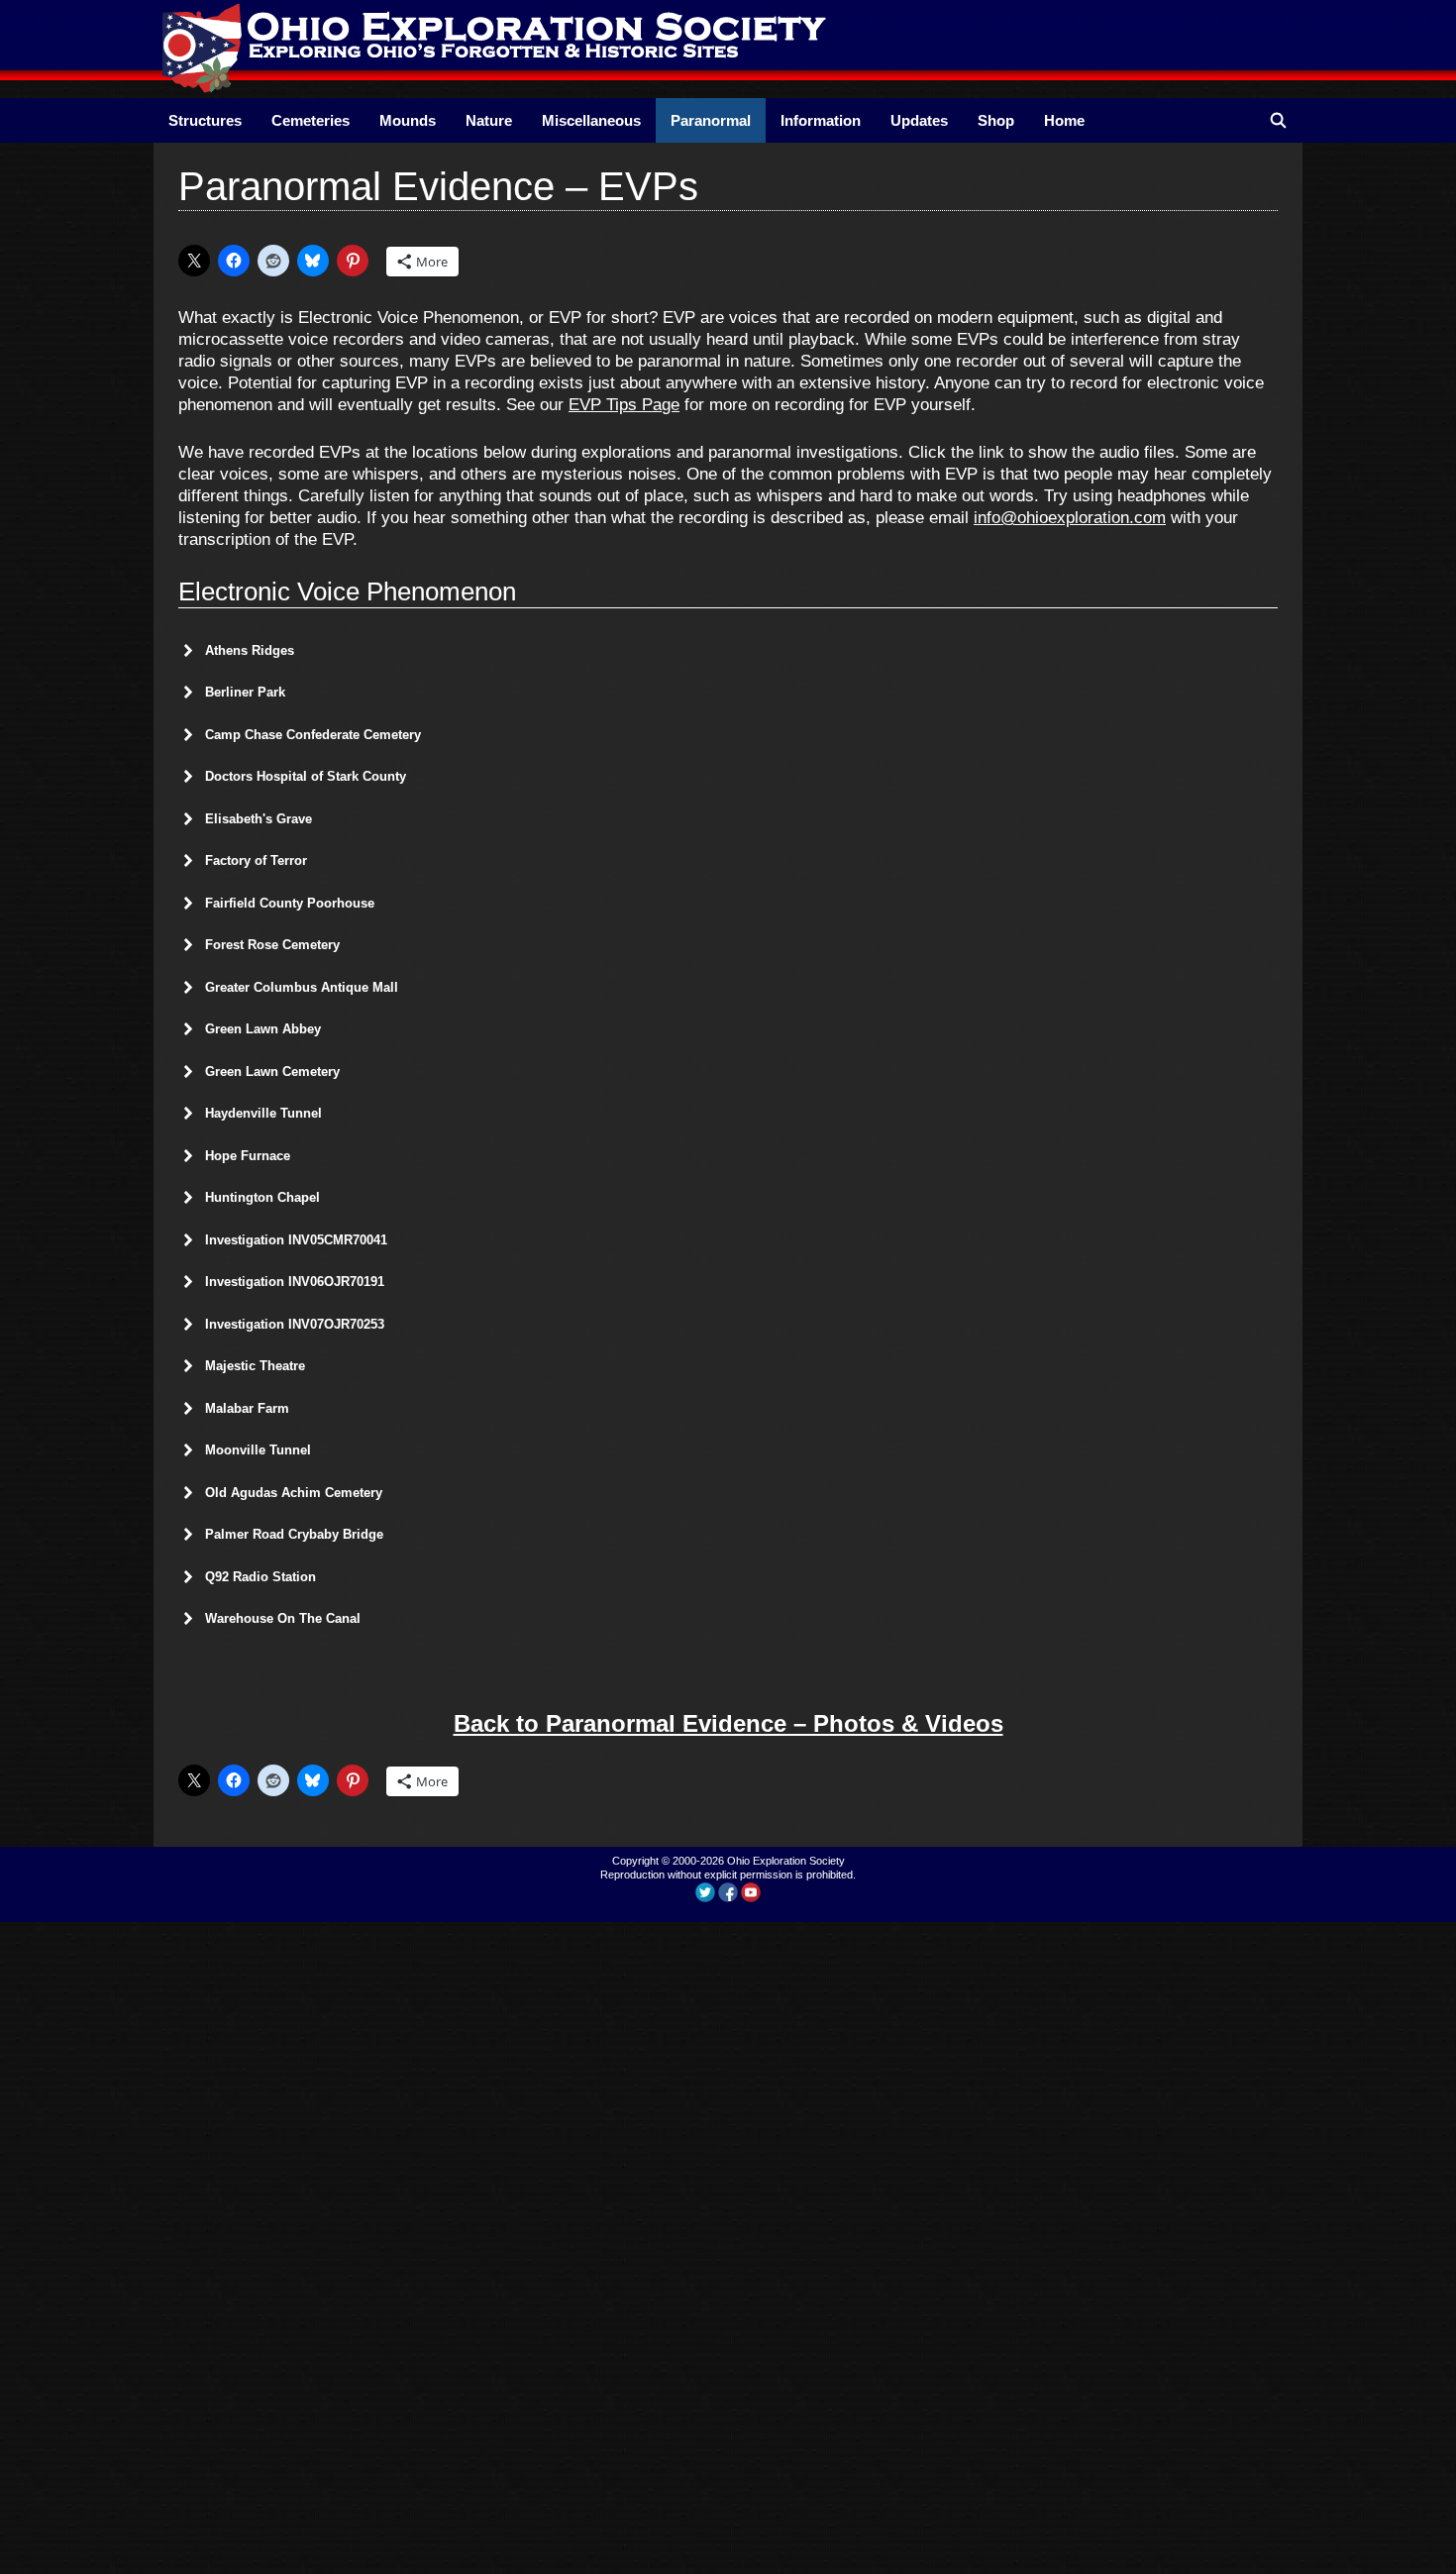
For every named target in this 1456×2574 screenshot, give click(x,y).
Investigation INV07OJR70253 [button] (295, 1324)
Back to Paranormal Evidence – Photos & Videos (728, 1723)
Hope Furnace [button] (248, 1156)
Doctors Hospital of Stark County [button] (306, 776)
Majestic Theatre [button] (255, 1366)
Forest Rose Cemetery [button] (272, 945)
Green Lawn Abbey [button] (263, 1029)
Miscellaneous (591, 120)
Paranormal (711, 120)
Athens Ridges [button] (250, 650)
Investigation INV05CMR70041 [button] (296, 1240)
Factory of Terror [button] (256, 860)
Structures (205, 120)
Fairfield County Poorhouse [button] (290, 903)
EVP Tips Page (624, 405)
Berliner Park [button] (245, 692)
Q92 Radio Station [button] (260, 1577)
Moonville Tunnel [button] (258, 1450)
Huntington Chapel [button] (262, 1197)
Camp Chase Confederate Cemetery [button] (313, 735)
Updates (919, 120)
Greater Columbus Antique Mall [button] (302, 987)
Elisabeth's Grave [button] (259, 819)
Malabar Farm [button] (247, 1408)
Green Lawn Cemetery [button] (272, 1072)
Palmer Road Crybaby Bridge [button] (294, 1534)
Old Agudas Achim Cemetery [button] (294, 1493)
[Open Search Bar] (1278, 120)
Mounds (408, 120)
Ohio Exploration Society (786, 1861)
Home (1064, 120)
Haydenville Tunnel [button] (263, 1113)
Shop (996, 120)
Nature (489, 120)
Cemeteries (311, 120)
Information (821, 120)
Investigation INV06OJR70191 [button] (295, 1282)
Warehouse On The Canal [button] (283, 1618)
